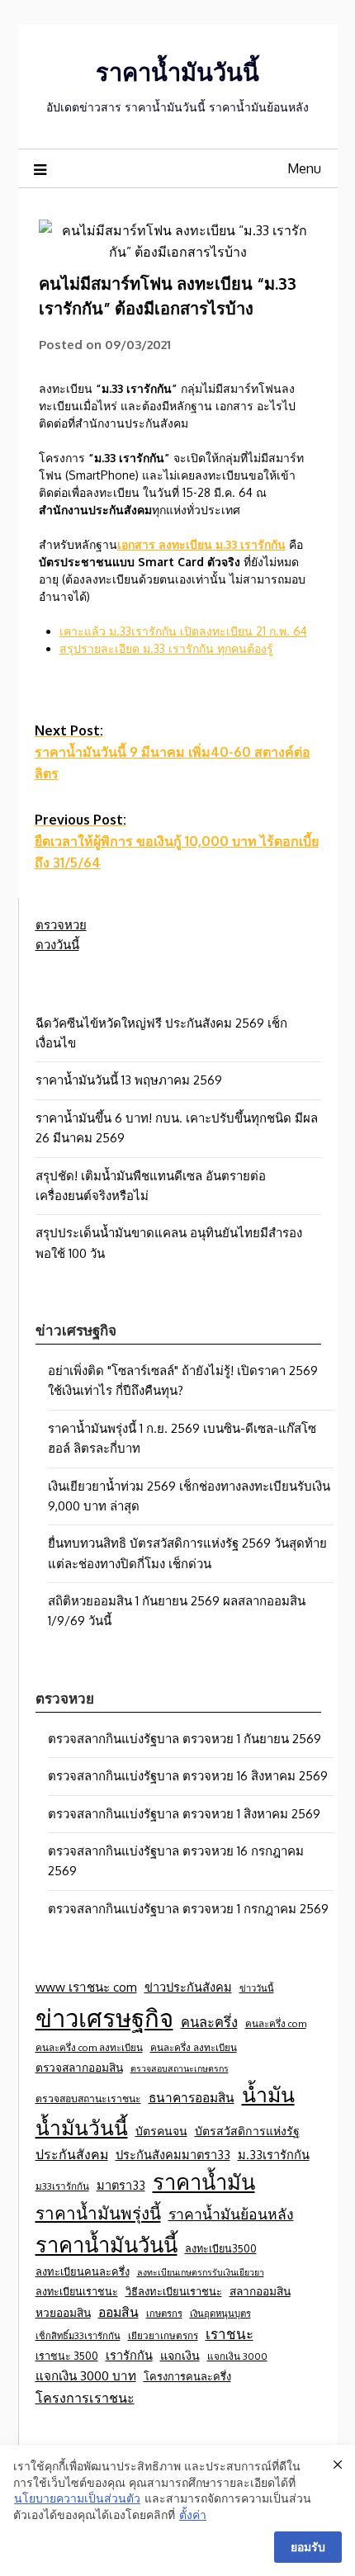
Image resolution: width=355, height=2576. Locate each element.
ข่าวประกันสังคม (188, 1987)
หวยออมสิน (63, 2312)
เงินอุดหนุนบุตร (220, 2313)
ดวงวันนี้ (57, 945)
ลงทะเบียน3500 (221, 2248)
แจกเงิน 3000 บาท (86, 2375)
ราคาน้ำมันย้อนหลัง (231, 2214)
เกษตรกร (164, 2313)
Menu (304, 168)
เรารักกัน (129, 2355)
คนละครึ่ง (209, 2022)
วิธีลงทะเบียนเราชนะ (174, 2291)
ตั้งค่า (193, 2515)
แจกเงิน (180, 2355)
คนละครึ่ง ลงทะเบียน (194, 2047)
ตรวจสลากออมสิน (79, 2067)
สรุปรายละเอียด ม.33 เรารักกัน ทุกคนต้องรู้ (166, 648)
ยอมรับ (308, 2547)
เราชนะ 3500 (67, 2356)
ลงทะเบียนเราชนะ (77, 2291)
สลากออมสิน (260, 2291)
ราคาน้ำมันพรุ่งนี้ (98, 2213)
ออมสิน (118, 2312)
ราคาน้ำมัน (204, 2181)
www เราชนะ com (86, 1987)
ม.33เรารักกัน (274, 2154)
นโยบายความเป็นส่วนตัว (77, 2498)
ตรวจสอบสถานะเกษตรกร (180, 2068)
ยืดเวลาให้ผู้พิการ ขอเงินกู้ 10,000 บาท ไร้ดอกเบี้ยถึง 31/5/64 (177, 841)
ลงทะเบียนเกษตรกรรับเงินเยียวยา (201, 2272)
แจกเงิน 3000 (237, 2356)
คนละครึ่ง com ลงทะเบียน (89, 2047)
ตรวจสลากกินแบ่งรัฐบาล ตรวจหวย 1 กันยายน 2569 (185, 1739)
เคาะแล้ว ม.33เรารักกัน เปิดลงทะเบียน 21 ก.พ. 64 (183, 631)
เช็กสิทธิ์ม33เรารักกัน (78, 2335)
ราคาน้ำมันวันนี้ (177, 71)
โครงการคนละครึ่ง (187, 2376)
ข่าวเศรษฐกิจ (104, 2018)
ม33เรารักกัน (62, 2186)
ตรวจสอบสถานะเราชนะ (88, 2098)
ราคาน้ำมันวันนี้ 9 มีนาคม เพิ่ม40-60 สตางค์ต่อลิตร (173, 752)
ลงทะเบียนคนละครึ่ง (83, 2271)
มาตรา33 (121, 2185)
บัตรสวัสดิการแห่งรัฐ (247, 2131)
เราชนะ (230, 2334)
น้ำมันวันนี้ (82, 2127)
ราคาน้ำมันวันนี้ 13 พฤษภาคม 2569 (129, 1080)
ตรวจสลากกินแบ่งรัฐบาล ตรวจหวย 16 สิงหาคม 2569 (188, 1776)
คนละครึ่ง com (276, 2023)
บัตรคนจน (161, 2131)
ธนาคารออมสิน (192, 2097)
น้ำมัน (268, 2094)
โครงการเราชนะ (85, 2397)
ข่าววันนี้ (257, 1988)
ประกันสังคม (72, 2154)
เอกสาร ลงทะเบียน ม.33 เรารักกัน (201, 544)
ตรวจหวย (61, 925)
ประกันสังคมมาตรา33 (173, 2154)
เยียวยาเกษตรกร (163, 2335)
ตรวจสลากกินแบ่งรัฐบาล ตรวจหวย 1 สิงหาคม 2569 (184, 1814)
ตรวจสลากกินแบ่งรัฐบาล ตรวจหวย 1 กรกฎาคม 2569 (188, 1909)
